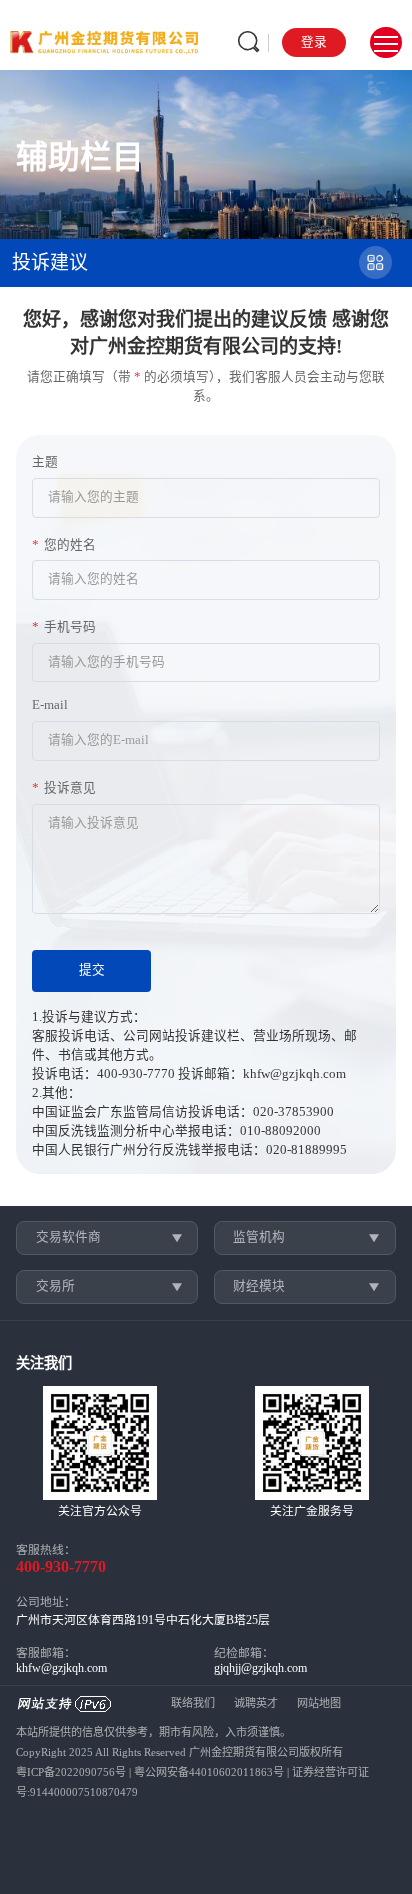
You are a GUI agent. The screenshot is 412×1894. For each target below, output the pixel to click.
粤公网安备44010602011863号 (209, 1772)
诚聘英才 (256, 1703)
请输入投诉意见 (93, 823)
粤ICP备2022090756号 (71, 1772)
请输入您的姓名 (93, 579)
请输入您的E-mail (98, 740)
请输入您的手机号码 (106, 662)
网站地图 (319, 1703)
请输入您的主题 (93, 497)
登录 (314, 42)
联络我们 (193, 1703)
